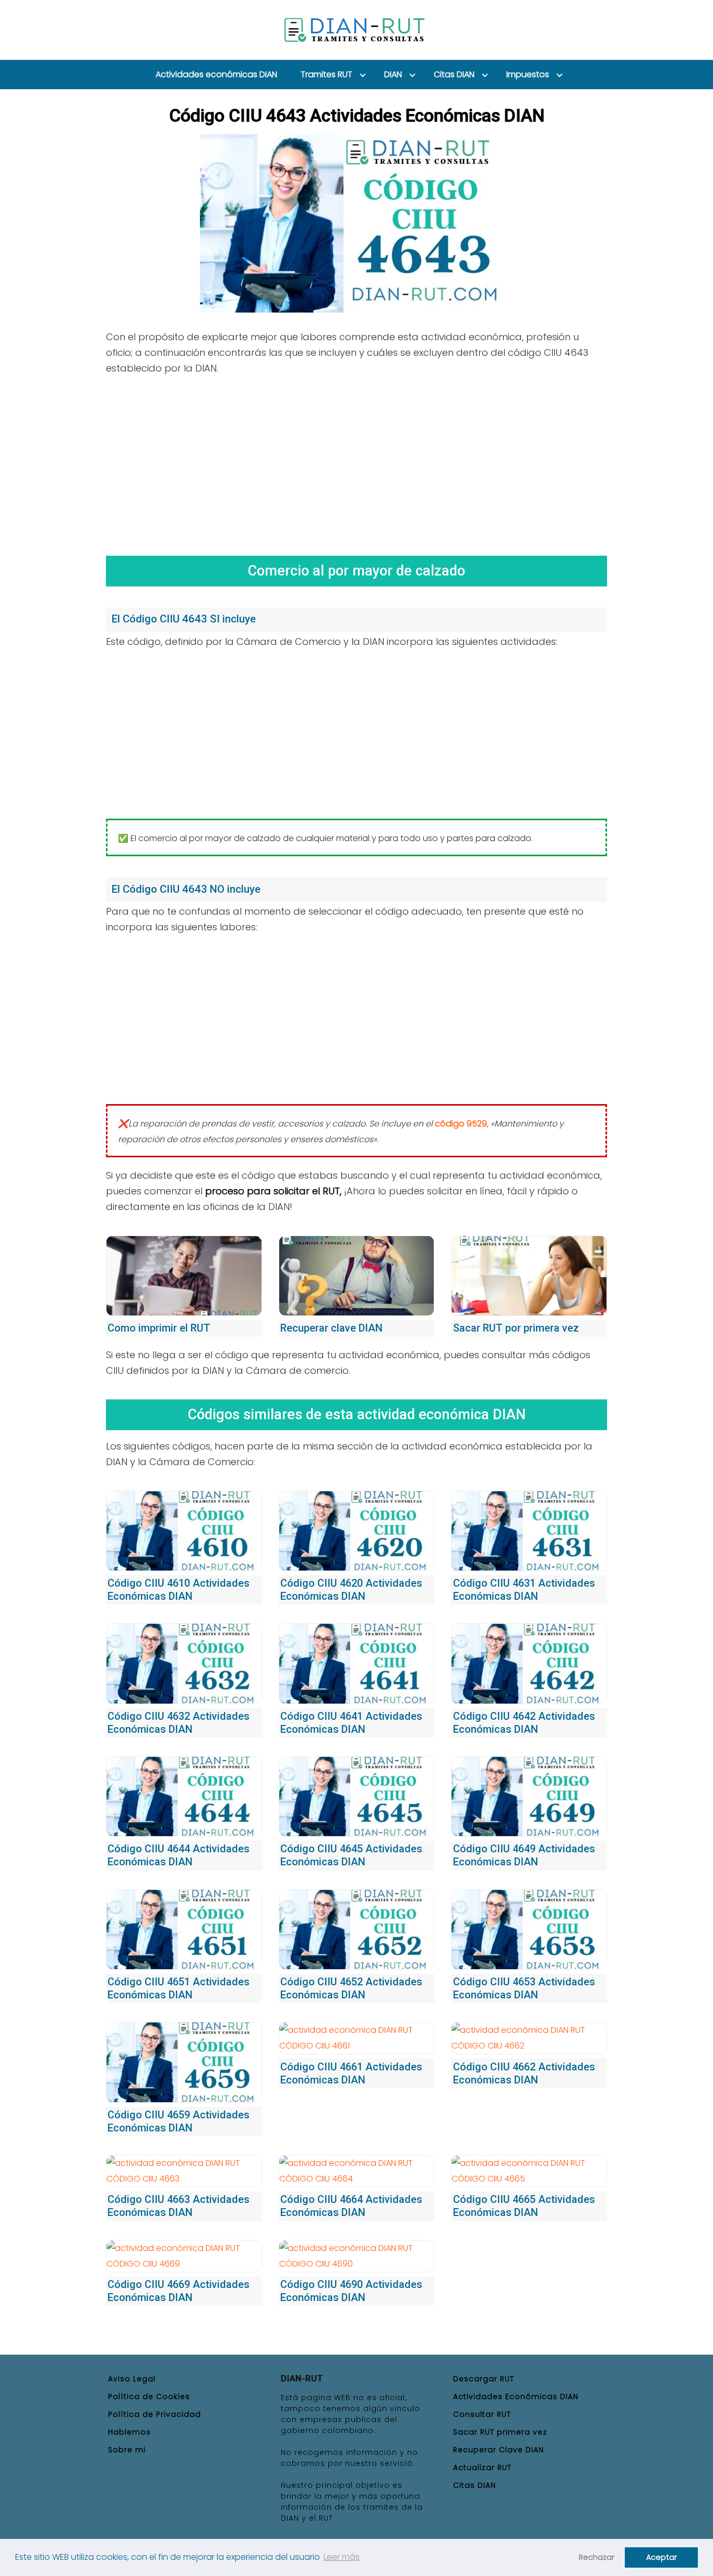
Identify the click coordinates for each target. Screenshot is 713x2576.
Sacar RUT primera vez (500, 2432)
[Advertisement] (356, 462)
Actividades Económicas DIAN (516, 2397)
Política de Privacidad (155, 2414)
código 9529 (461, 1124)
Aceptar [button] (662, 2557)
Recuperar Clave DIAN (498, 2450)
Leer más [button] (342, 2557)
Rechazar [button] (597, 2557)
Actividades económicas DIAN (216, 74)
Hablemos (129, 2432)
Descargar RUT (484, 2379)
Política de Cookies (149, 2397)
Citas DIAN (454, 74)
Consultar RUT (482, 2414)
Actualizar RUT (482, 2467)
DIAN (393, 74)
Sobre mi (127, 2450)
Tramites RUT (326, 74)
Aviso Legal (132, 2379)
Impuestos (528, 74)
